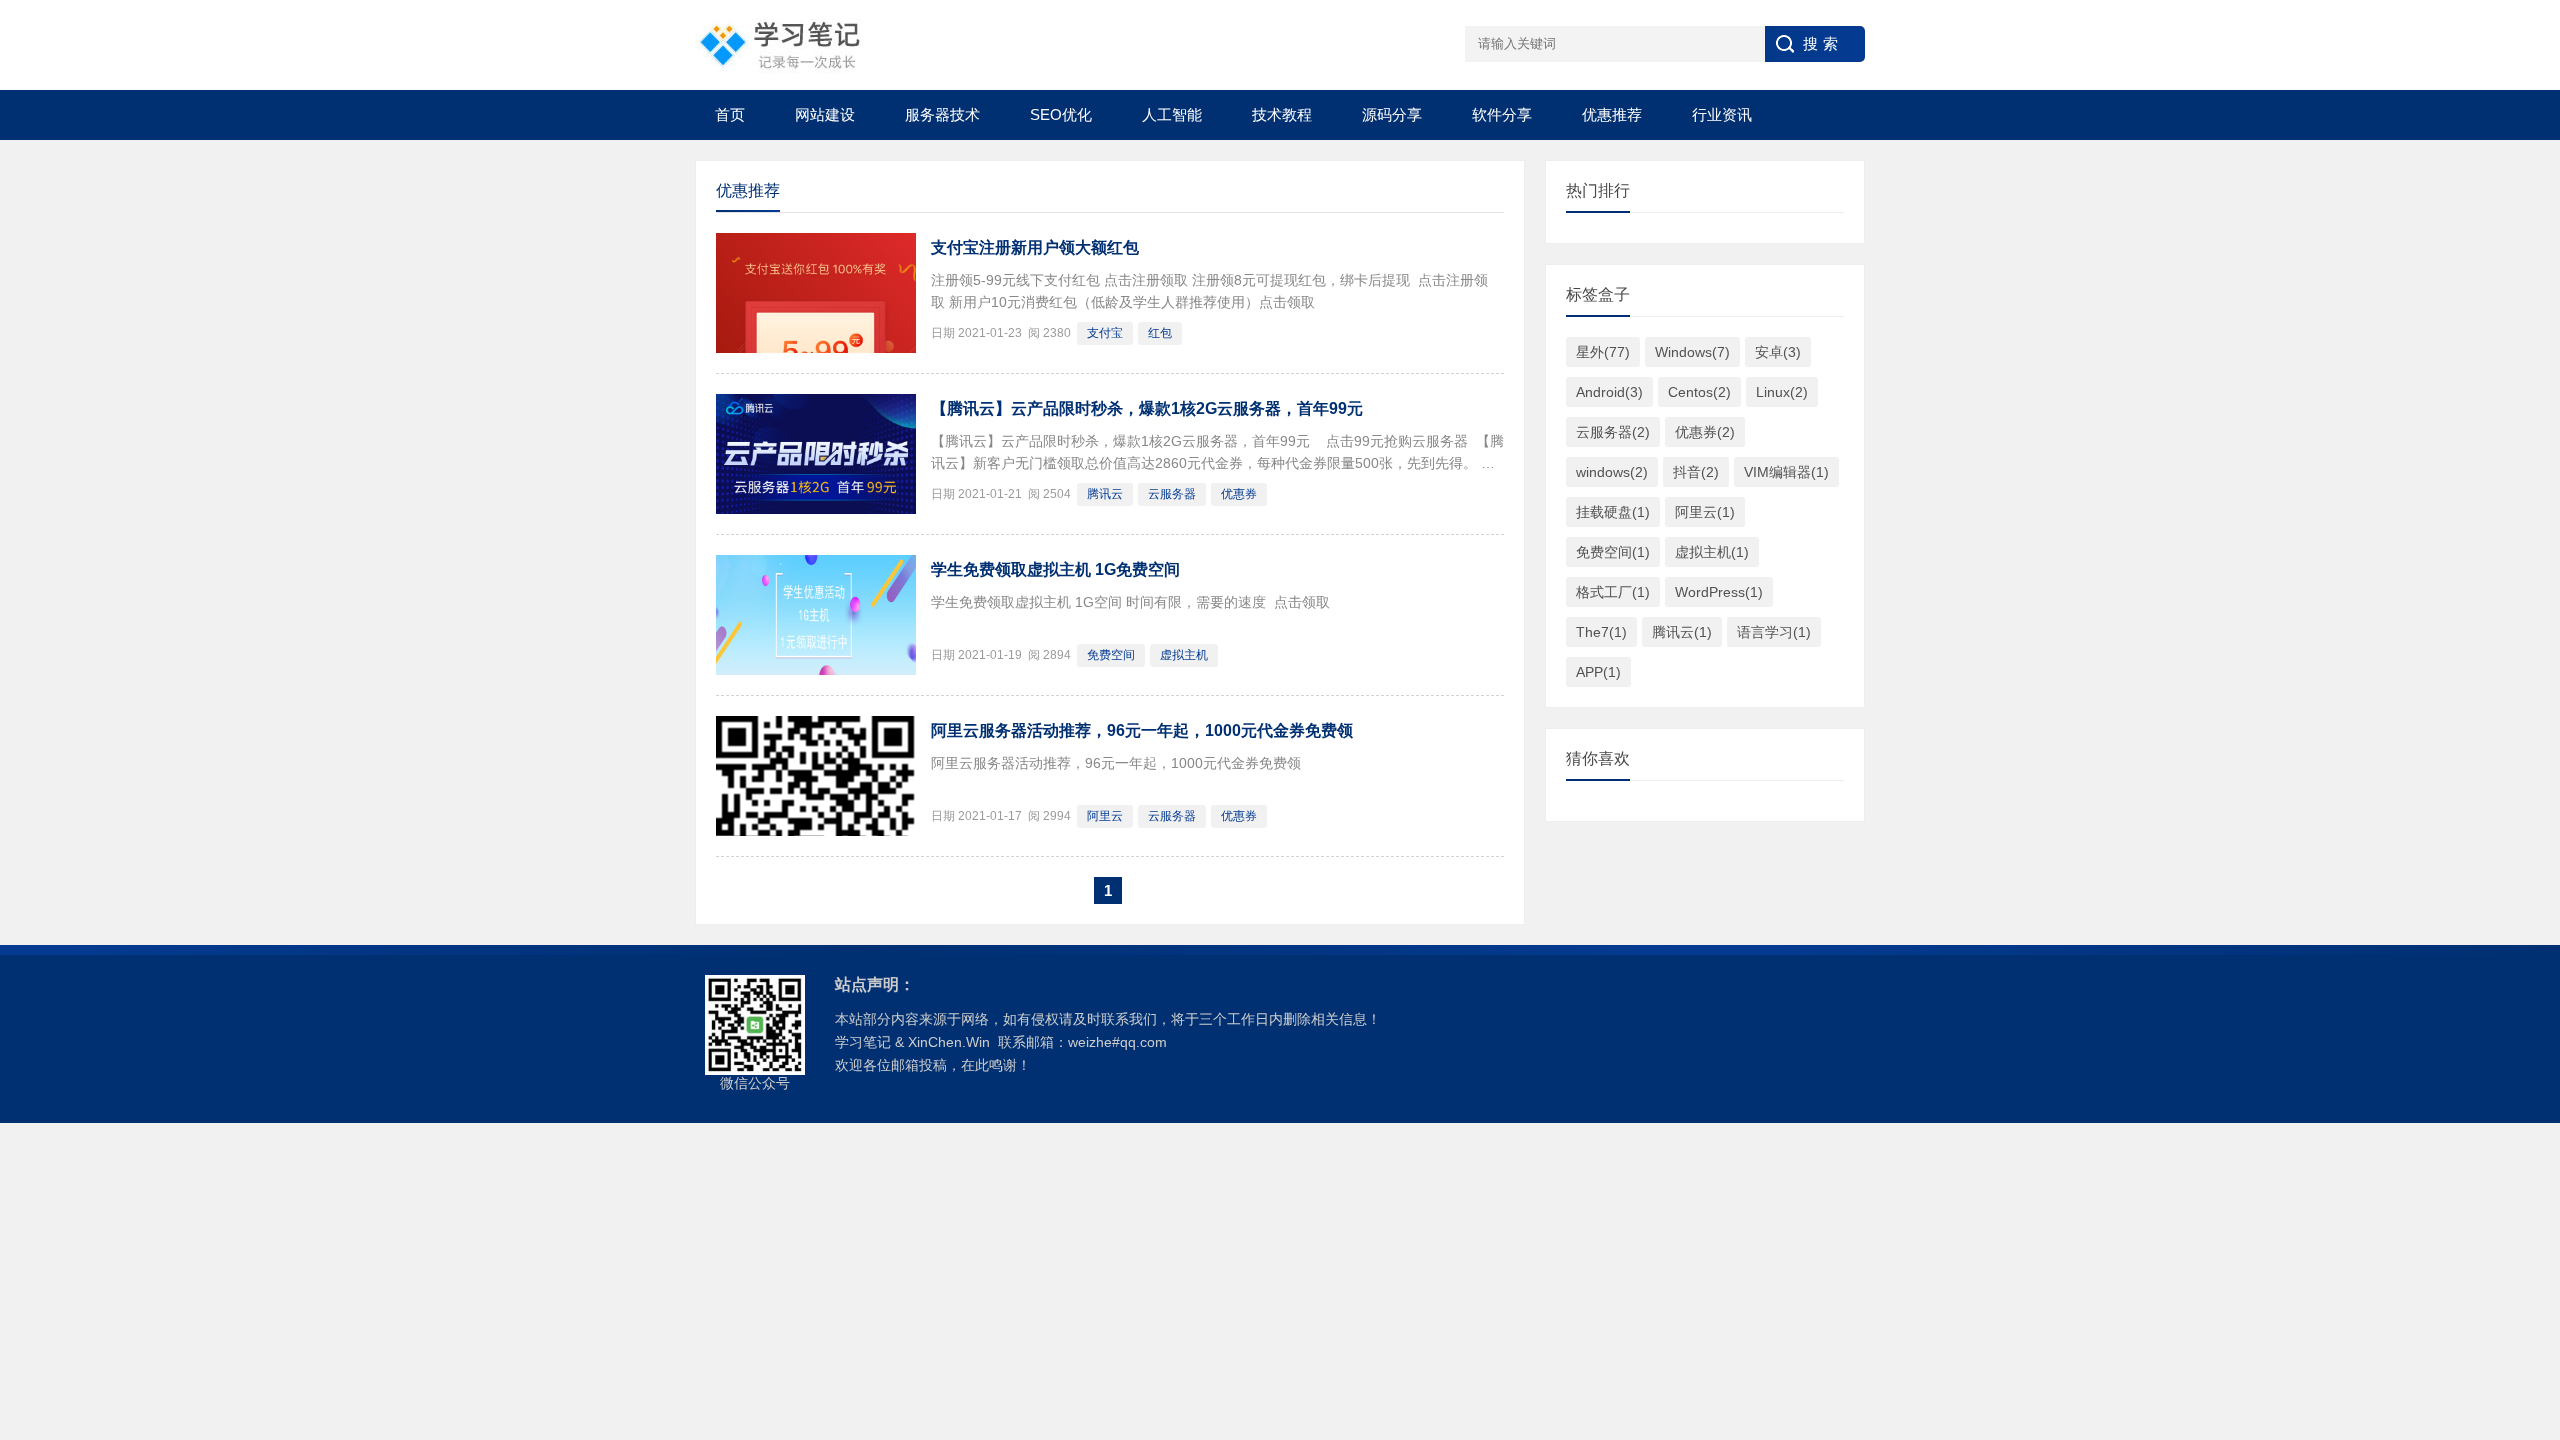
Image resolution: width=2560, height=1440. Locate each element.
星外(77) (1603, 352)
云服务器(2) (1613, 432)
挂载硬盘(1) (1613, 512)
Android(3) (1609, 392)
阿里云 (1105, 816)
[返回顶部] (2519, 1275)
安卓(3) (1778, 352)
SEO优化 (1061, 114)
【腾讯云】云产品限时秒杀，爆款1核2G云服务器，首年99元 (1147, 408)
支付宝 (1105, 333)
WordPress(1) (1719, 592)
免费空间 (1111, 655)
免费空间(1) (1613, 552)
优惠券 (1239, 494)
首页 (730, 114)
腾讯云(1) (1682, 632)
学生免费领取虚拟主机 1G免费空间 (1055, 569)
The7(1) (1601, 632)
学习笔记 (863, 1042)
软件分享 (1502, 114)
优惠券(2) (1705, 432)
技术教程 (1282, 114)
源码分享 (1392, 114)
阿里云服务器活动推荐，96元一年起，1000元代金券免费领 (1142, 730)
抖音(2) (1696, 472)
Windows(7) (1692, 352)
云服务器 (1172, 494)
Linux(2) (1782, 392)
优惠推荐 (1612, 114)
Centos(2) (1699, 392)
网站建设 (825, 114)
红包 (1160, 333)
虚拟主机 (1184, 655)
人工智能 (1172, 114)
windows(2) (1612, 472)
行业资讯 (1722, 114)
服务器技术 (942, 114)
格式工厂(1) (1613, 592)
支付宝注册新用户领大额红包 (1035, 247)
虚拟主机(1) (1712, 552)
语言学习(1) (1774, 632)
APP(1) (1598, 672)
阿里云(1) (1705, 512)
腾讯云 (1105, 494)
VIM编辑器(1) (1786, 472)
